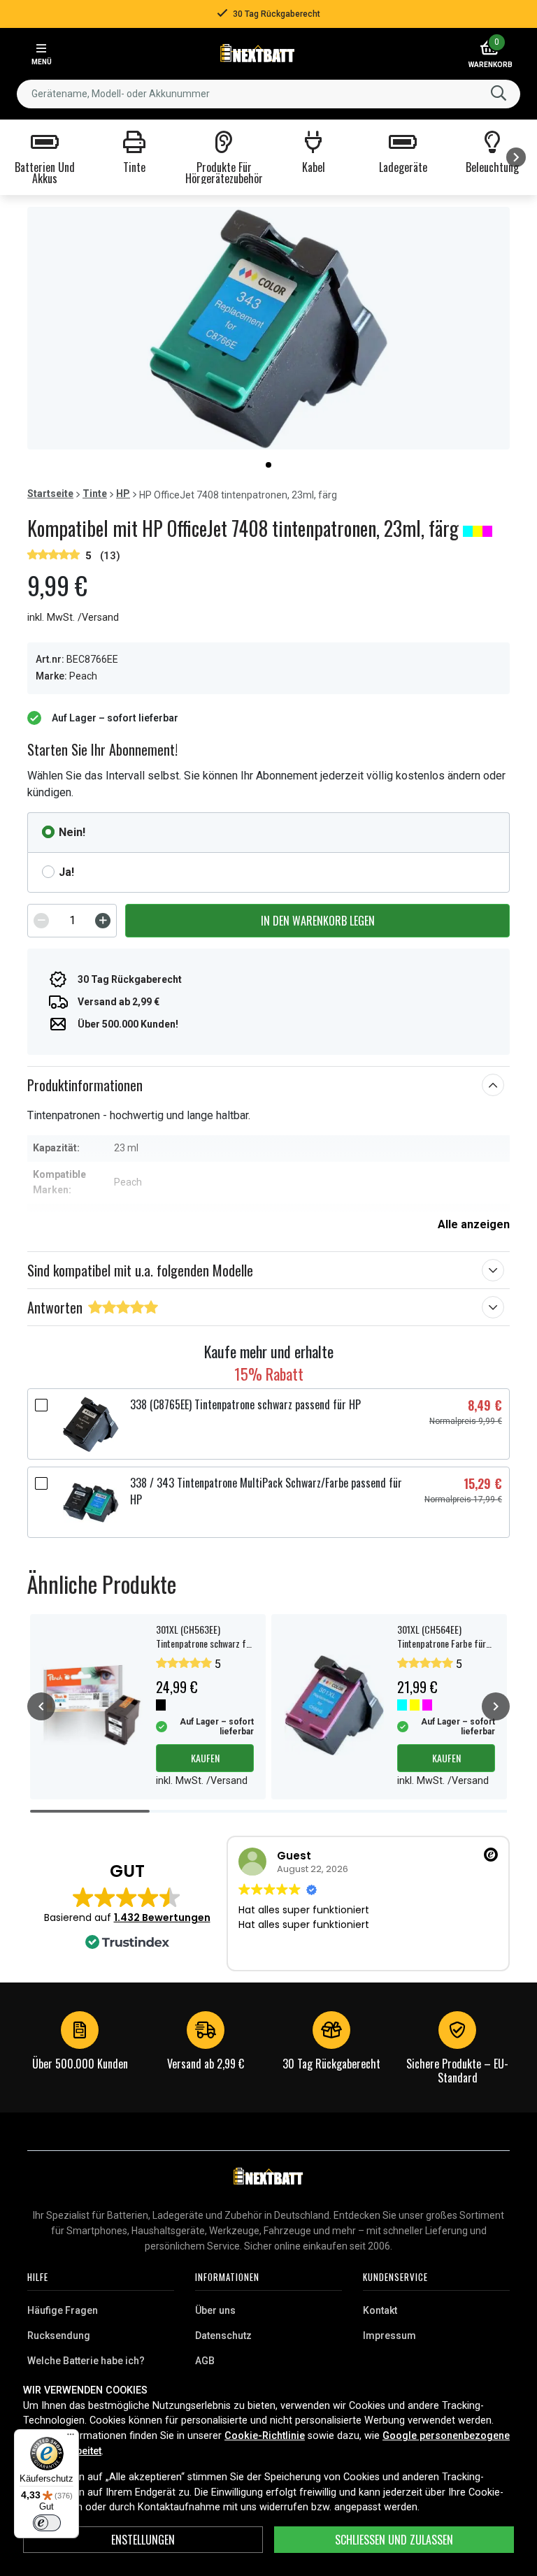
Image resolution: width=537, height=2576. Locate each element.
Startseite (50, 494)
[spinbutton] (72, 921)
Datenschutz (223, 2336)
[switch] (47, 2523)
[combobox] (268, 94)
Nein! (72, 832)
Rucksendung (59, 2336)
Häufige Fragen (63, 2310)
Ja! (66, 872)
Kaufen (205, 1758)
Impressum (389, 2336)
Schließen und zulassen (394, 2540)
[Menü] (71, 2438)
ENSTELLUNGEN (143, 2540)
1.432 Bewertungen (162, 1917)
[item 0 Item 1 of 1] (268, 328)
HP (123, 494)
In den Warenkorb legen (318, 921)
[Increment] (103, 921)
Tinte (95, 494)
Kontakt (380, 2310)
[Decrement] (41, 921)
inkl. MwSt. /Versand (73, 618)
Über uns (215, 2310)
